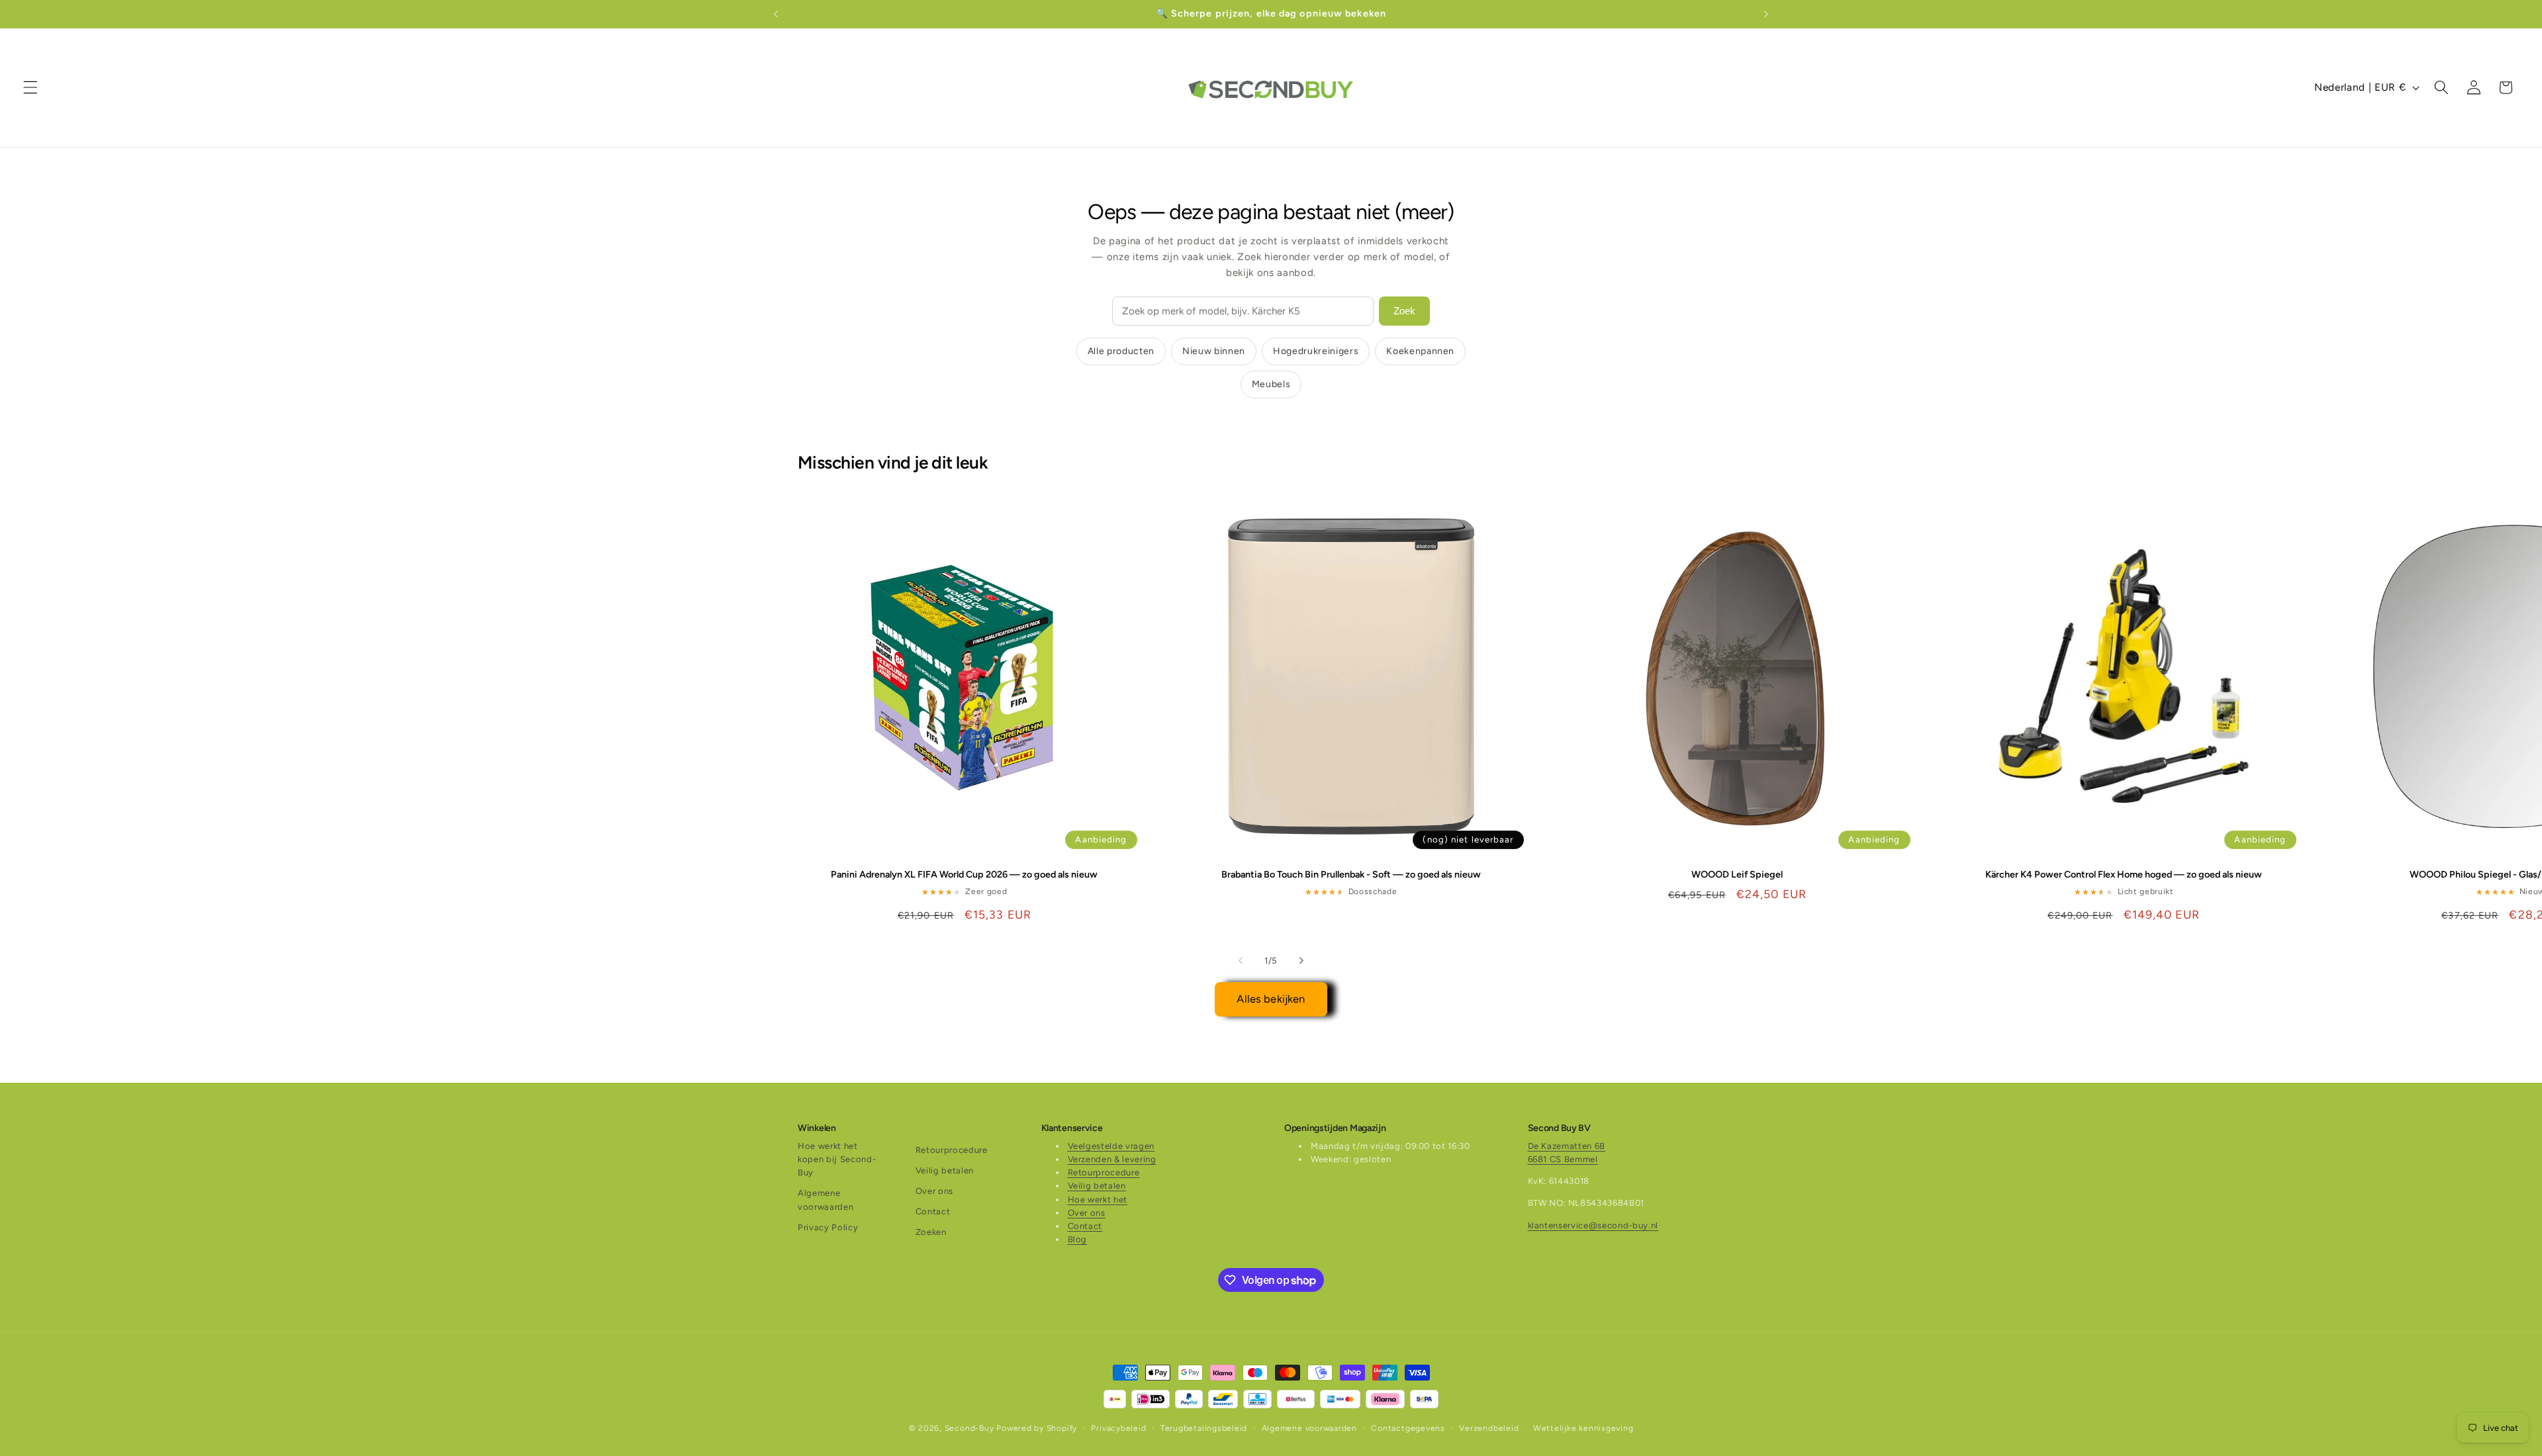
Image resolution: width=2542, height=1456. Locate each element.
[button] (30, 87)
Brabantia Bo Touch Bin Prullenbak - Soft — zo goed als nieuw (1351, 874)
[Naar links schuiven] (1241, 960)
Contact (933, 1211)
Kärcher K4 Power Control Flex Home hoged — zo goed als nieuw (2124, 874)
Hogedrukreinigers (1316, 351)
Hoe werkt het (1098, 1200)
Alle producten (1121, 351)
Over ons (934, 1191)
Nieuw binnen (1214, 351)
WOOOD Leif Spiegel (1737, 874)
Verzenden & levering (1112, 1159)
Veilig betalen (945, 1170)
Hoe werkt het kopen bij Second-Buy (837, 1159)
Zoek (1404, 311)
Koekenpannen (1420, 351)
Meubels (1271, 384)
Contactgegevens (1408, 1428)
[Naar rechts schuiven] (1301, 960)
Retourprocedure (952, 1150)
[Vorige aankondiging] (776, 14)
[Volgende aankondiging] (1766, 14)
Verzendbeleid (1489, 1428)
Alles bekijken (1271, 999)
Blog (1078, 1239)
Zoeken (931, 1232)
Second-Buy (969, 1428)
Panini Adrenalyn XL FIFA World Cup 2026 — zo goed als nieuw (964, 874)
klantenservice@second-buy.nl (1593, 1225)
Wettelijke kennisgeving (1583, 1428)
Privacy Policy (828, 1227)
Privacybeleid (1118, 1428)
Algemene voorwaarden (825, 1200)
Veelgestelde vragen (1111, 1146)
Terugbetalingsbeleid (1204, 1428)
